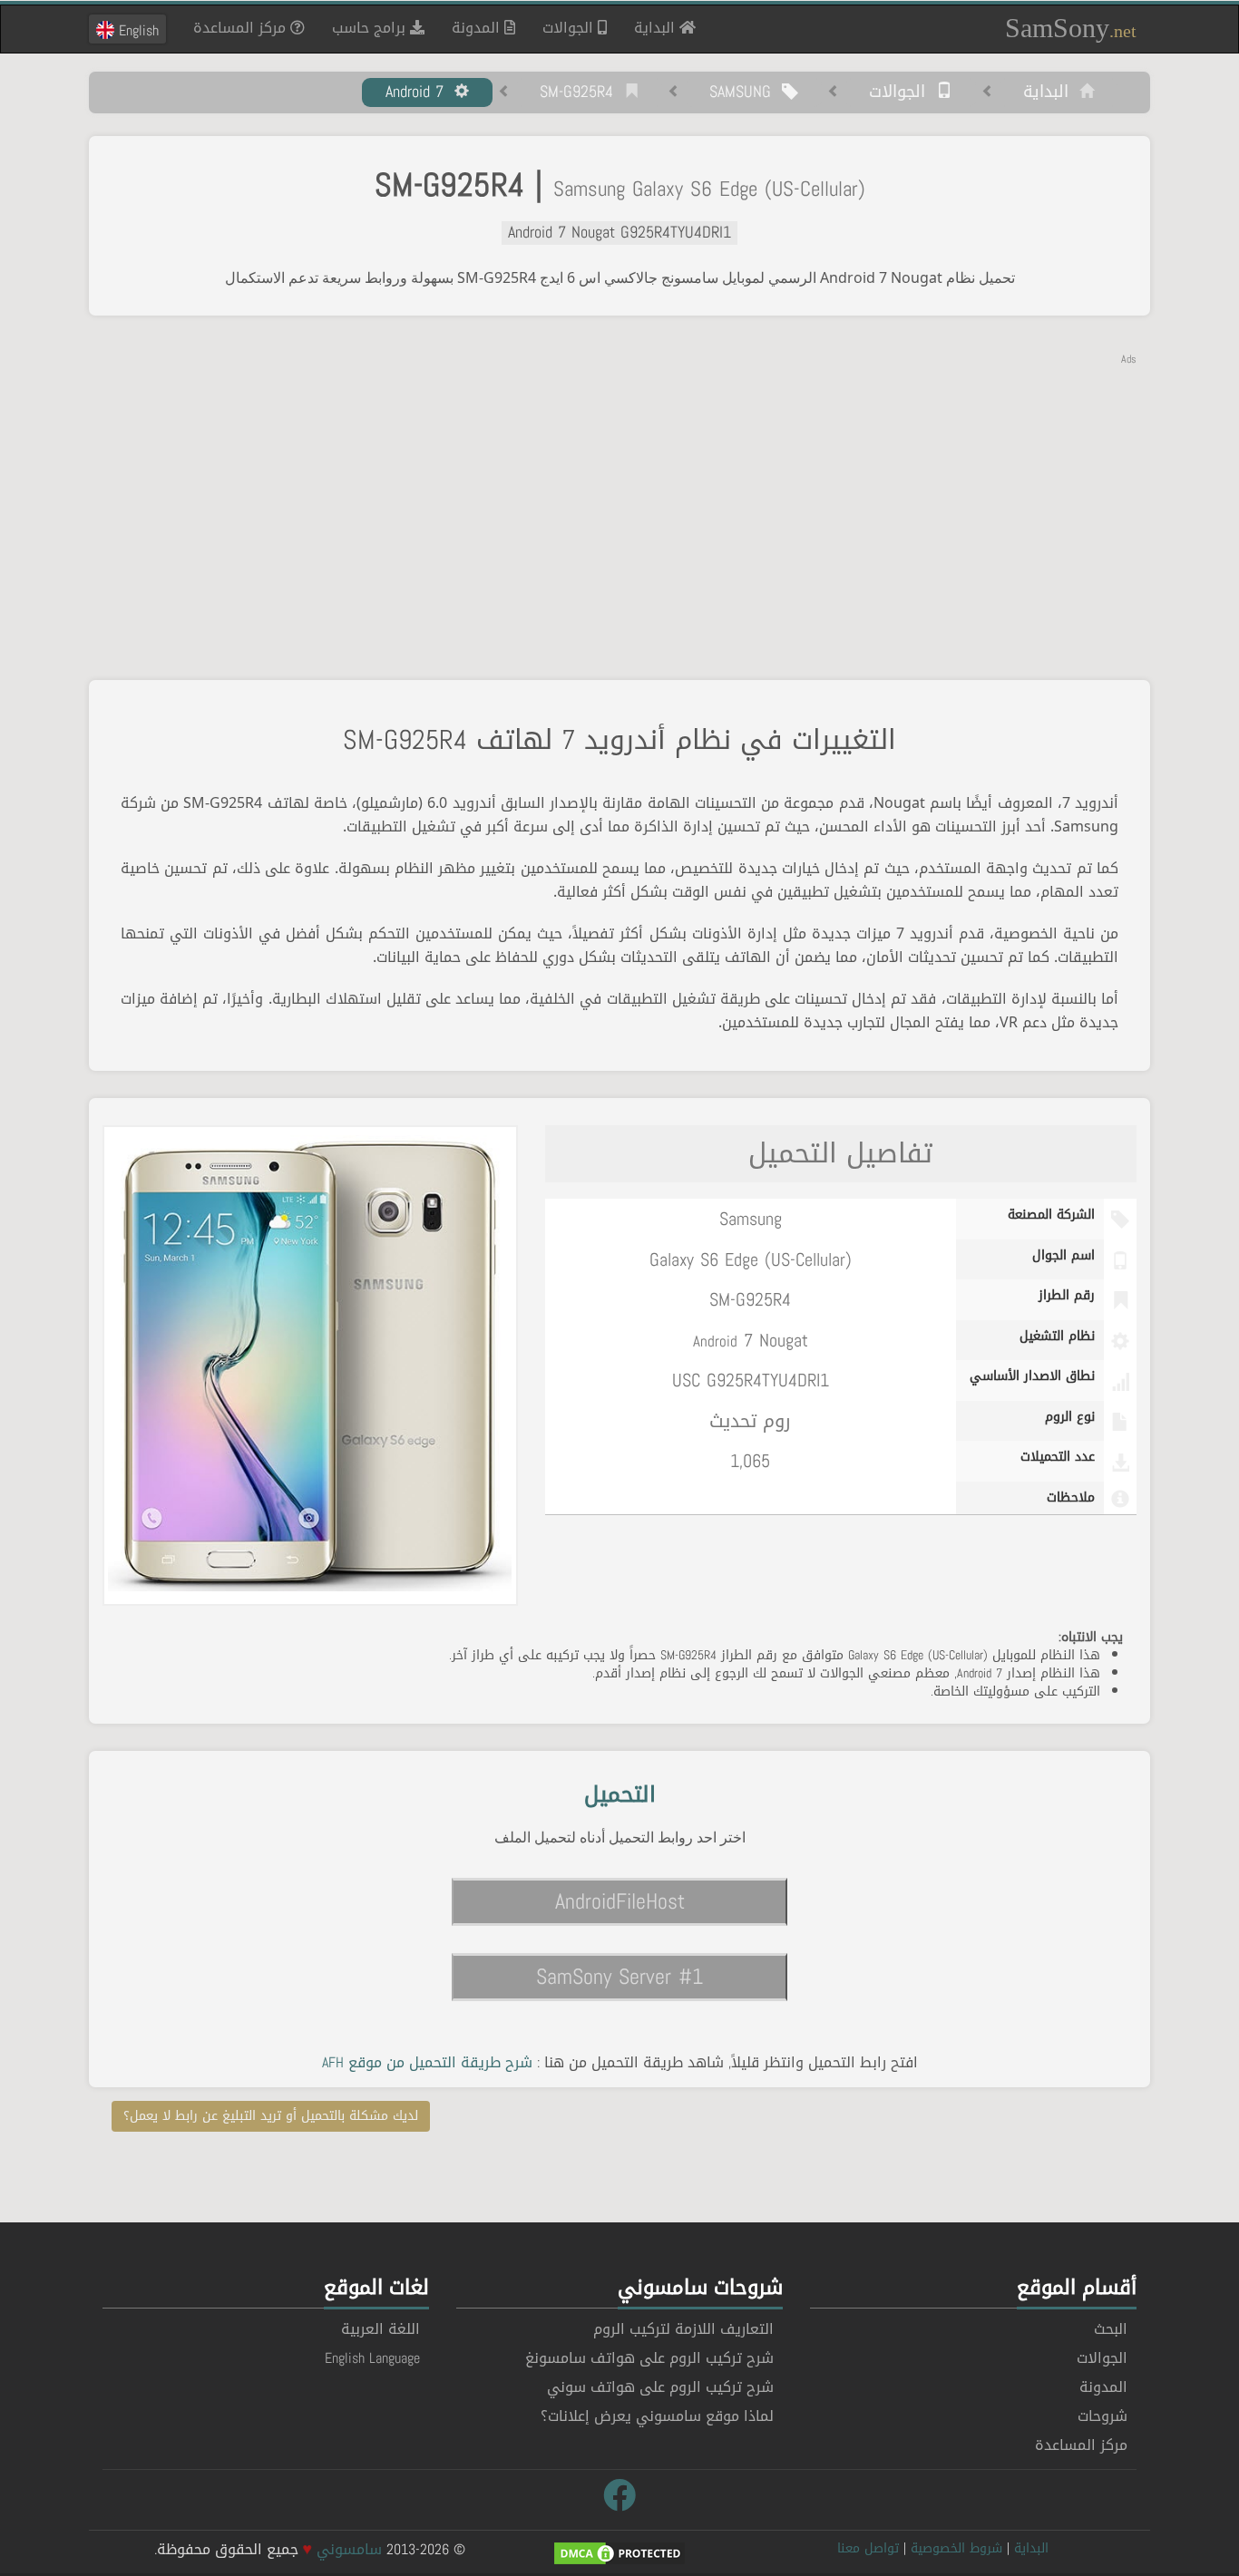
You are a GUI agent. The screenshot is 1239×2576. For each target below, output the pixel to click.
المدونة (478, 28)
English (137, 30)
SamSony (1071, 28)
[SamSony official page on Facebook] (619, 2496)
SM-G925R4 (582, 92)
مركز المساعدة (242, 28)
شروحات (1102, 2416)
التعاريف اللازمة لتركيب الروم (683, 2329)
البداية (650, 27)
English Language (372, 2358)
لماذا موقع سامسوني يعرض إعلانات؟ (657, 2416)
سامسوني (349, 2549)
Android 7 (420, 92)
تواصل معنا (868, 2548)
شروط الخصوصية (956, 2548)
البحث (1111, 2329)
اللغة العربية (380, 2329)
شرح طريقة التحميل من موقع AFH (427, 2062)
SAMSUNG (746, 92)
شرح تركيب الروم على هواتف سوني (660, 2387)
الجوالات (570, 28)
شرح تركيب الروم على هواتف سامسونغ (649, 2358)
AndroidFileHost (620, 1901)
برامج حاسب (371, 28)
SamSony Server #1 (619, 1977)
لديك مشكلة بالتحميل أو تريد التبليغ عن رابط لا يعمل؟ (271, 2116)
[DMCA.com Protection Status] (619, 2555)
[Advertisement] (619, 494)
